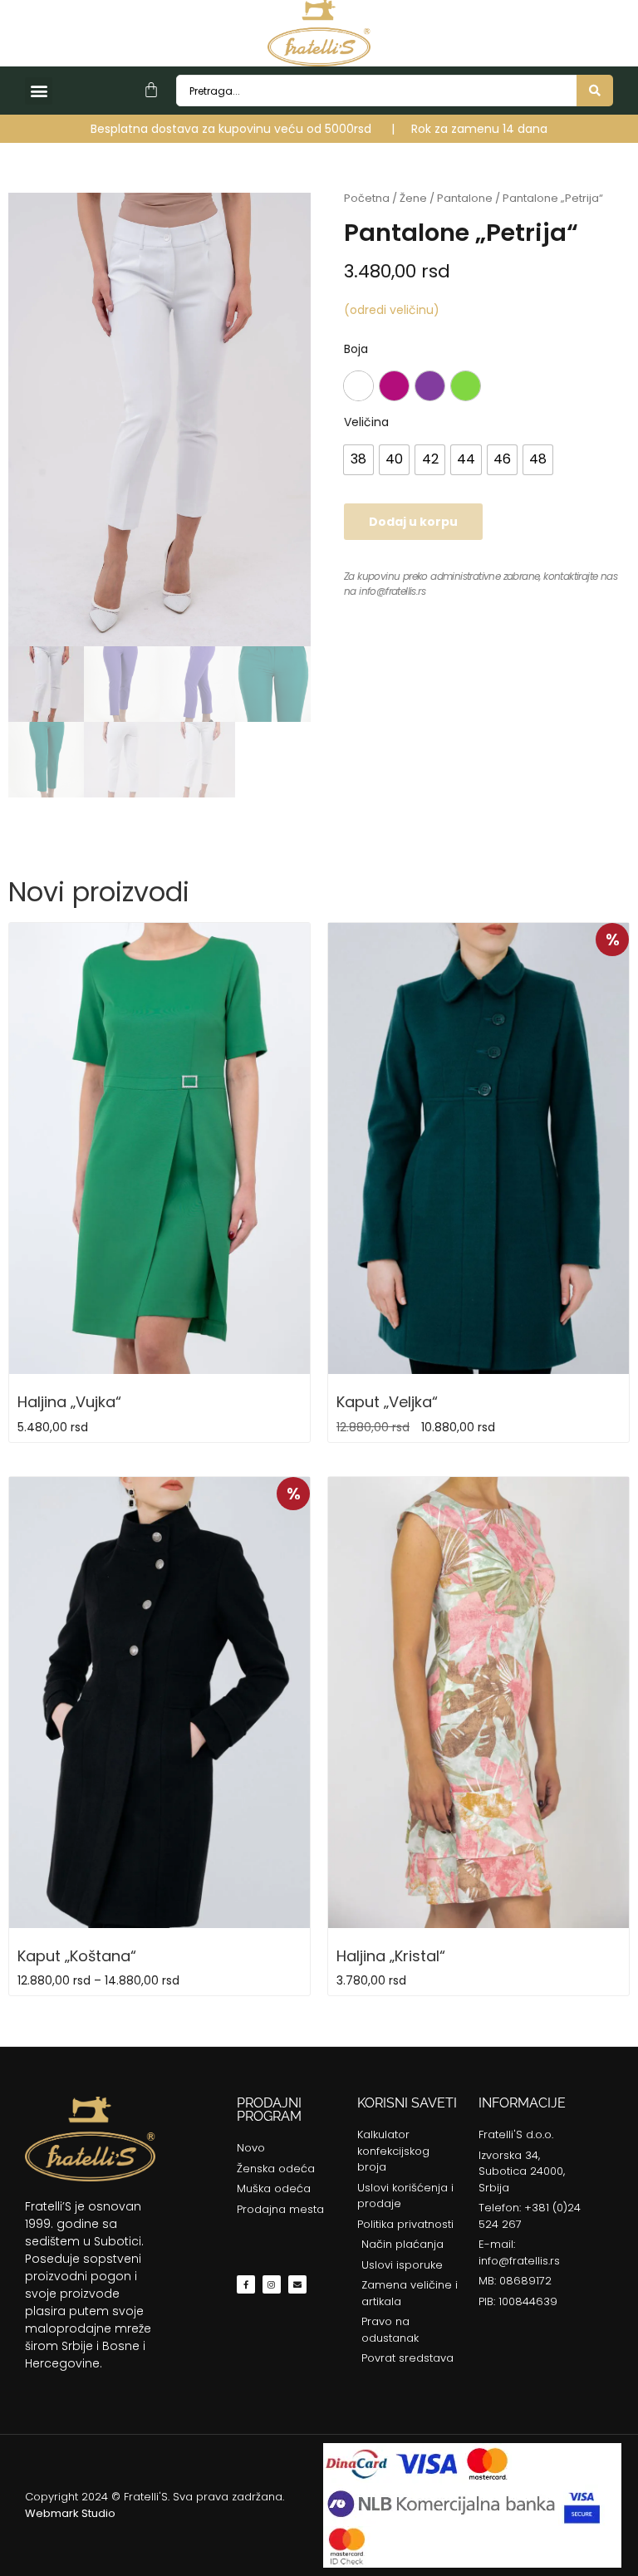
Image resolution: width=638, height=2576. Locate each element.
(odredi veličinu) (392, 310)
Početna (367, 198)
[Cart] (151, 90)
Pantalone (465, 198)
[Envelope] (297, 2284)
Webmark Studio (70, 2513)
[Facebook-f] (246, 2284)
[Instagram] (272, 2284)
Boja (356, 349)
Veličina (366, 422)
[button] (39, 91)
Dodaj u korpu (413, 522)
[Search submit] (595, 91)
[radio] (358, 386)
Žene (413, 198)
